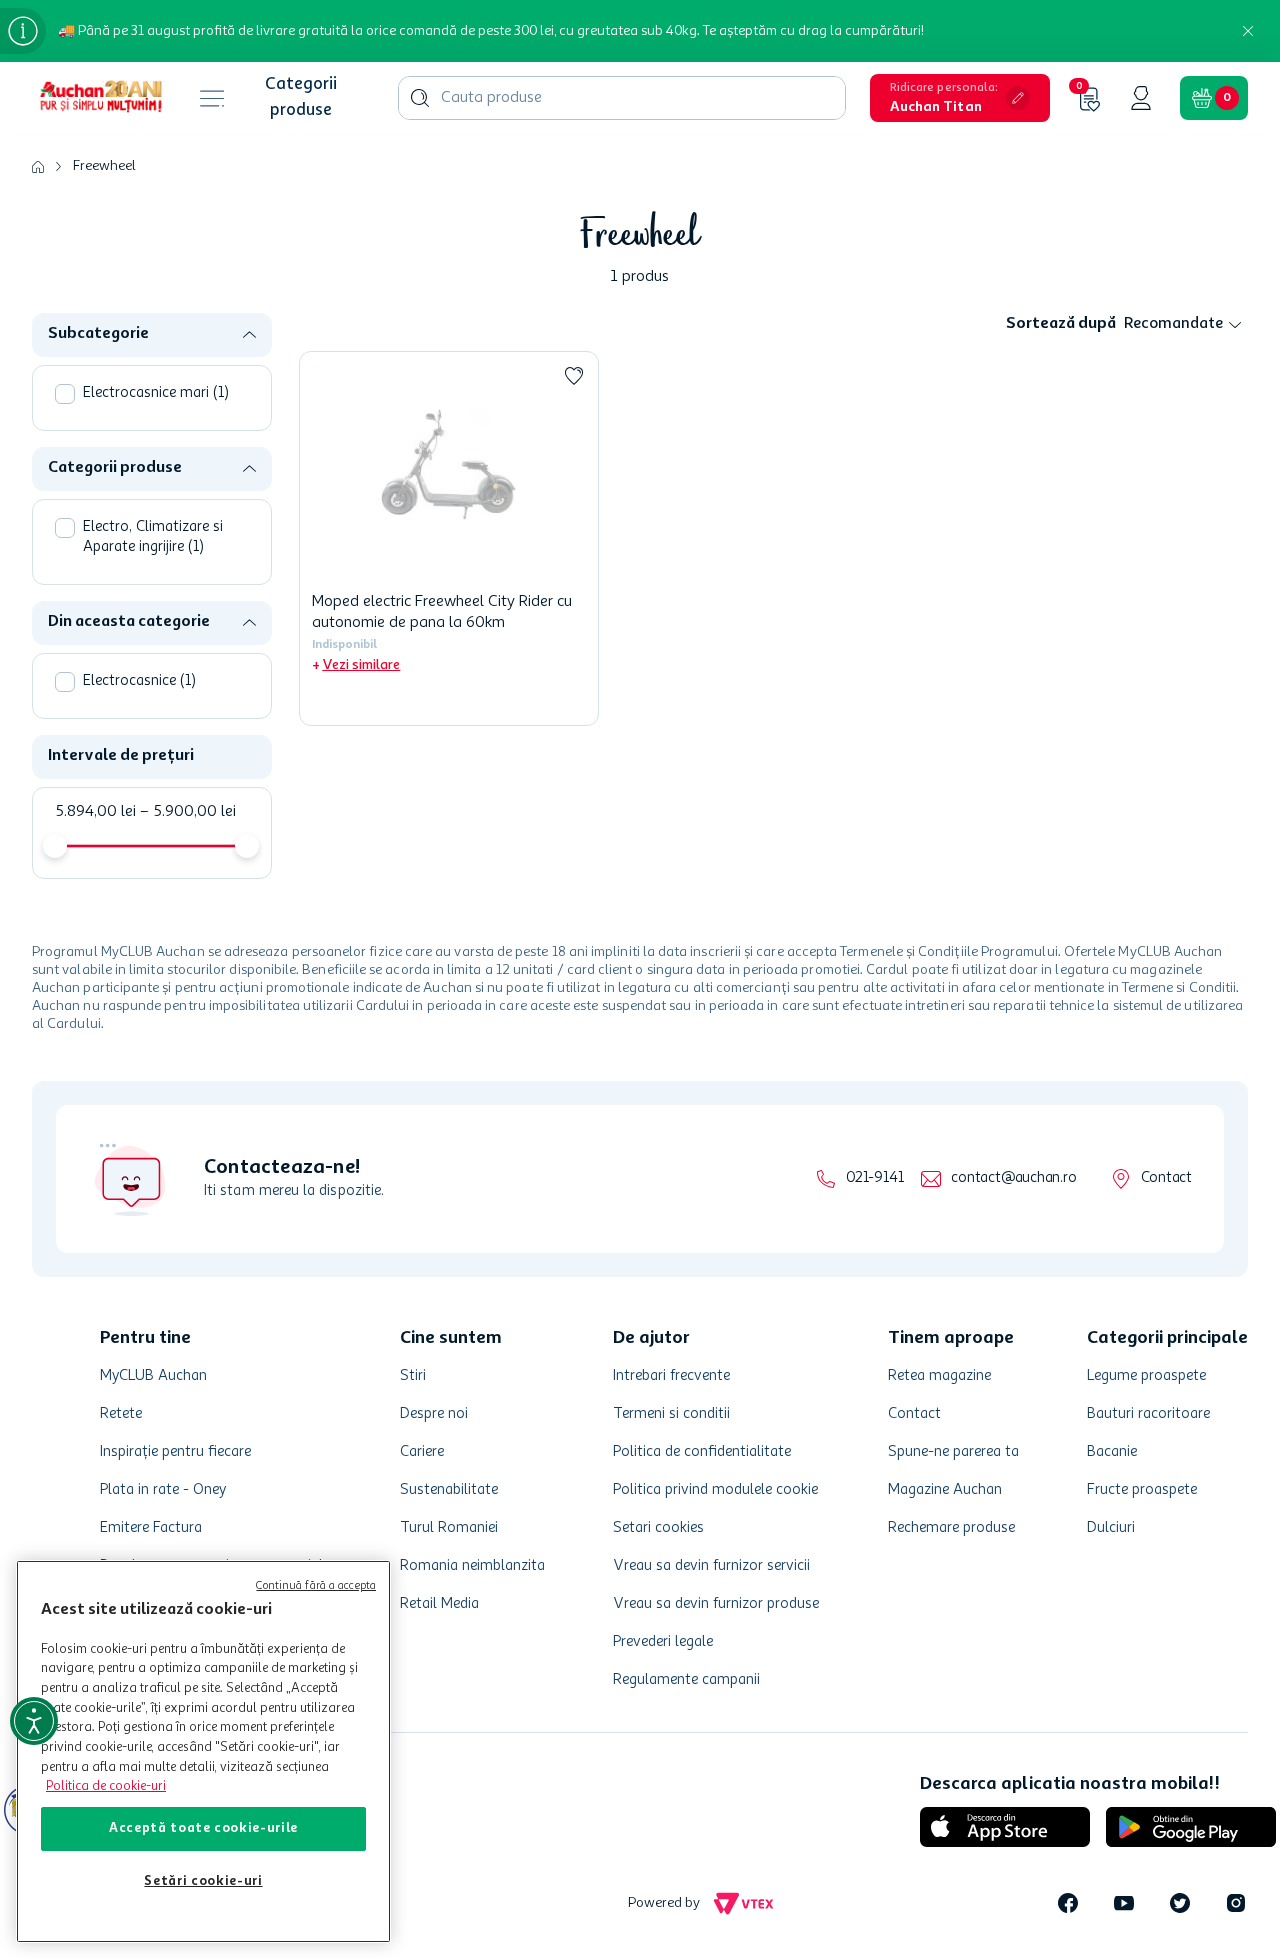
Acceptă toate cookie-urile (203, 1828)
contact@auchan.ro (1013, 1178)
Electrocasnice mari (156, 393)
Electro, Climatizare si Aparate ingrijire (153, 537)
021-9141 (874, 1178)
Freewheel (104, 166)
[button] (960, 98)
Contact (1166, 1178)
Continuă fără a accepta (316, 1586)
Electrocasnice (139, 681)
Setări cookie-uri (203, 1881)
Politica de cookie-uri (106, 1786)
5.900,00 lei (188, 812)
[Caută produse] (420, 98)
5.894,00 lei (95, 812)
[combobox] (622, 98)
